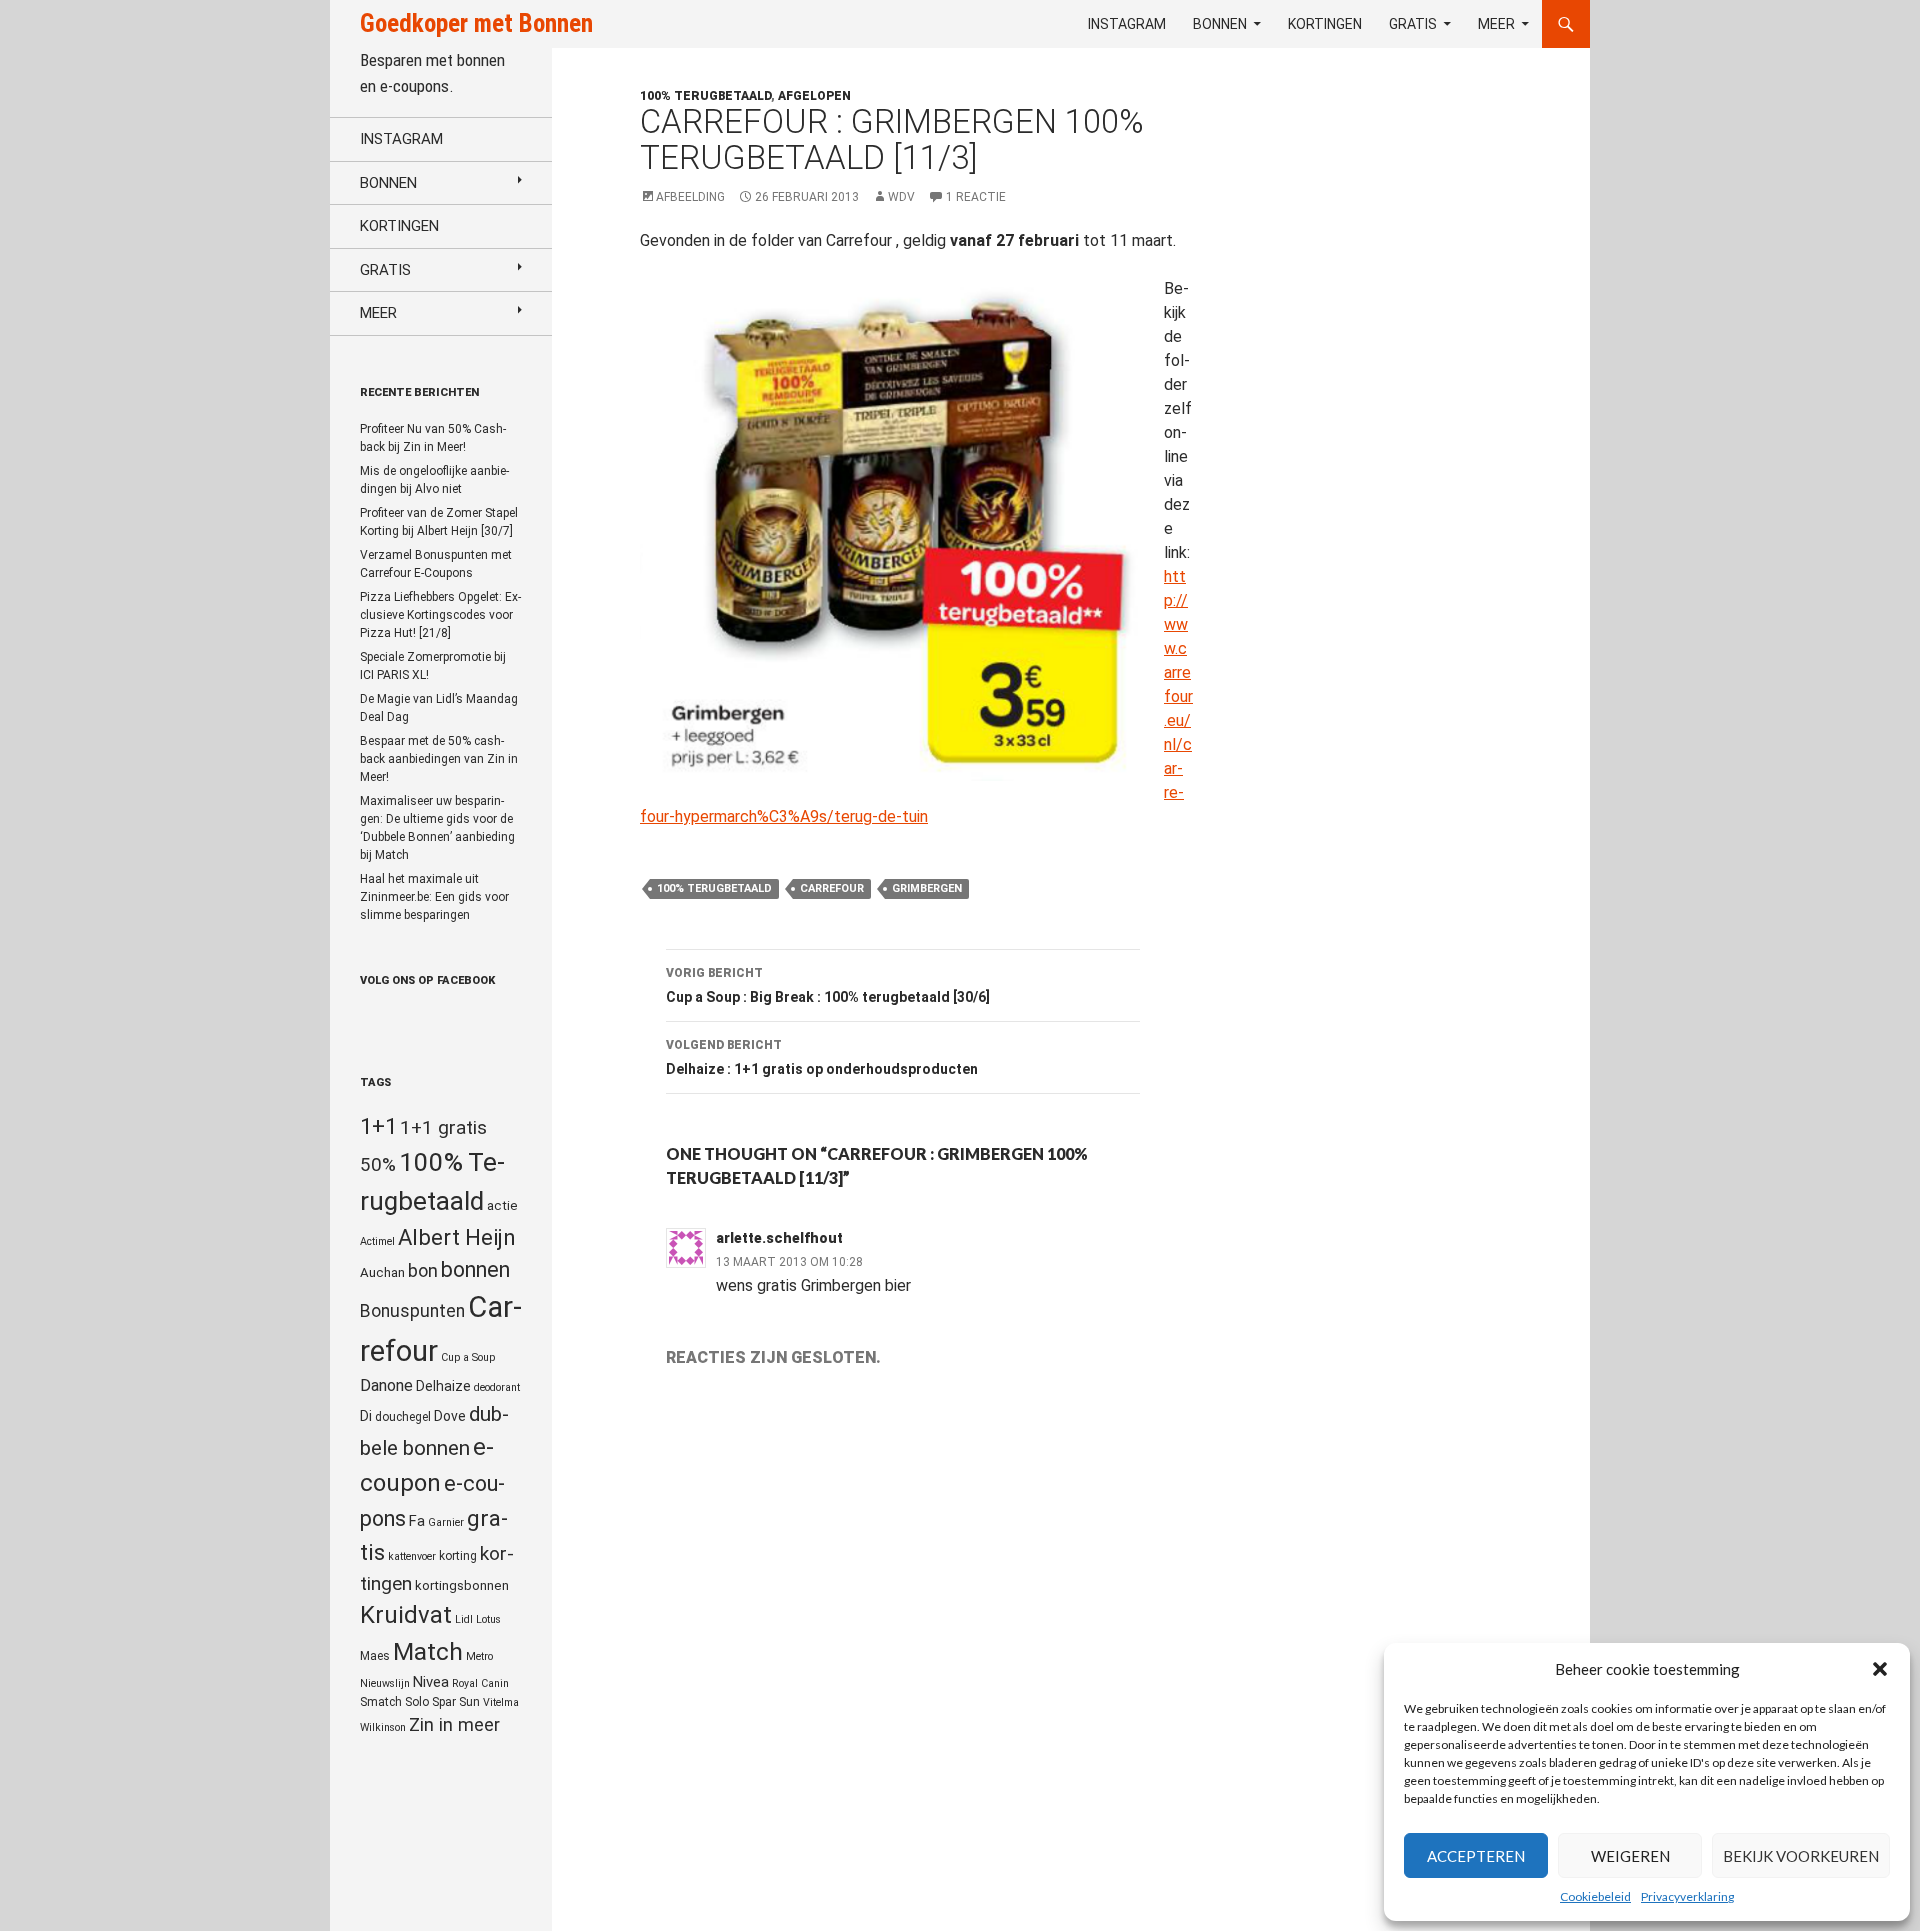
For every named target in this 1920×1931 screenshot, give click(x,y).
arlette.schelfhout (779, 1238)
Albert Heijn (457, 1237)
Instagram (1127, 24)
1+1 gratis (443, 1127)
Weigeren (1630, 1856)
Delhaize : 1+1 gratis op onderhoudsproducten (822, 1057)
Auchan (382, 1272)
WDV (901, 197)
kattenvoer (412, 1556)
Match (428, 1651)
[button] (1880, 1669)
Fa (417, 1521)
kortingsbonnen (462, 1585)
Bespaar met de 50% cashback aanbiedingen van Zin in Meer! (439, 759)
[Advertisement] (1404, 566)
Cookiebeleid (1595, 1896)
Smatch (381, 1702)
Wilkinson (383, 1727)
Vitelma (501, 1702)
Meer (1496, 24)
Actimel (377, 1241)
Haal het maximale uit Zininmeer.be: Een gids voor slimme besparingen (434, 897)
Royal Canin (480, 1683)
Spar (444, 1702)
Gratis (1413, 24)
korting (458, 1556)
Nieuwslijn (385, 1683)
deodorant (497, 1387)
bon (423, 1270)
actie (502, 1205)
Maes (375, 1656)
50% (378, 1165)
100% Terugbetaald (714, 888)
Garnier (446, 1522)
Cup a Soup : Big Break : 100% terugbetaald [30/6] (828, 985)
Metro (479, 1656)
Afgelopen (814, 96)
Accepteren (1476, 1856)
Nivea (431, 1682)
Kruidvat (406, 1615)
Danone (386, 1385)
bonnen (475, 1269)
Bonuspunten (412, 1311)
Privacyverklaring (1687, 1896)
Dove (450, 1416)
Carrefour (832, 888)
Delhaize (443, 1386)
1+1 (378, 1126)
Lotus (488, 1619)
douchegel (403, 1417)
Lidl (464, 1619)
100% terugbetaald (705, 96)
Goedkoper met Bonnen (476, 23)
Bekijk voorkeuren (1801, 1856)
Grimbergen (927, 888)
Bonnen (1220, 24)
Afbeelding (690, 197)
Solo (417, 1702)
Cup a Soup (468, 1357)
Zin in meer (454, 1724)
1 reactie (976, 197)
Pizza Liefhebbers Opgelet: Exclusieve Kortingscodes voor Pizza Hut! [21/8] (440, 615)
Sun (469, 1702)
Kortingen (1325, 24)
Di (366, 1416)
